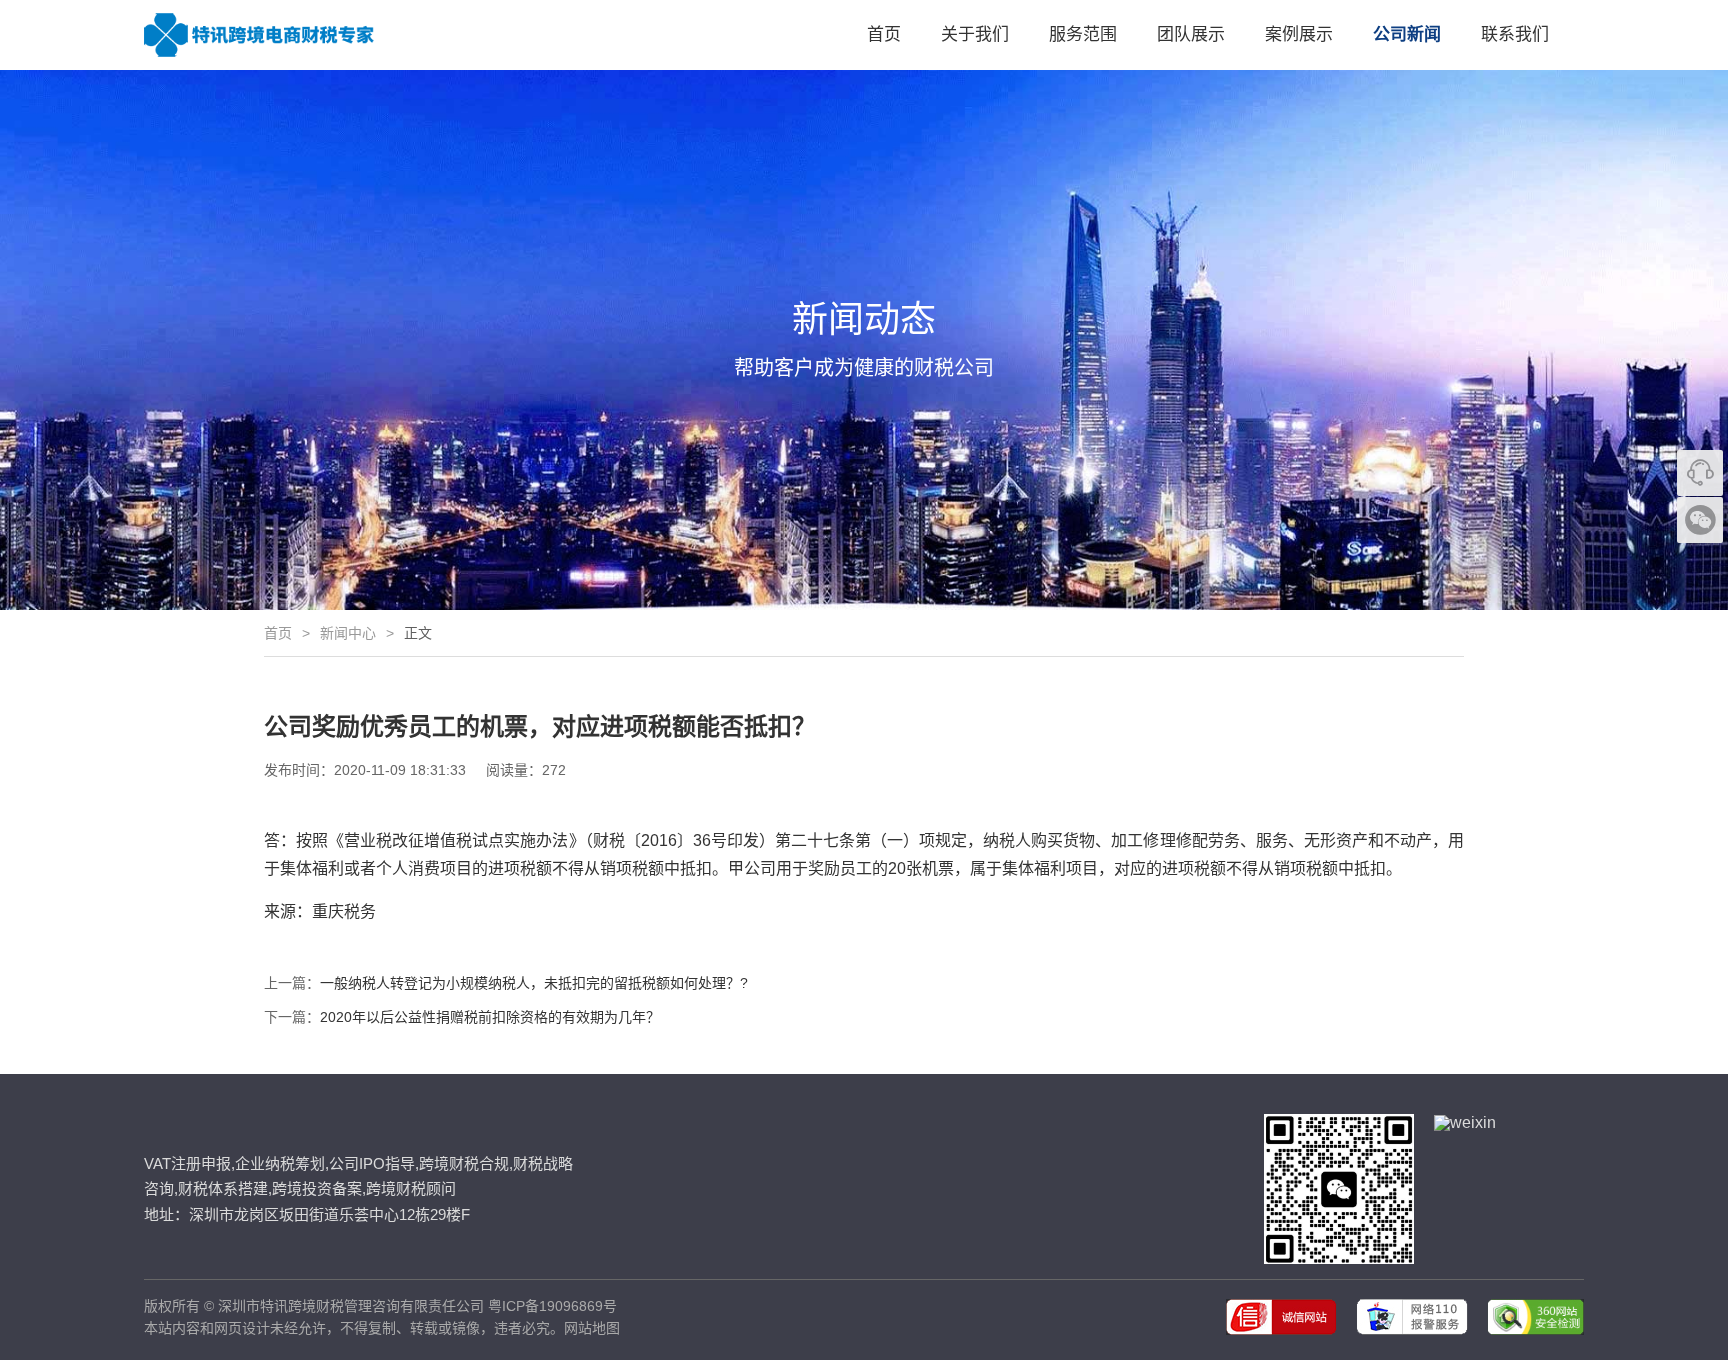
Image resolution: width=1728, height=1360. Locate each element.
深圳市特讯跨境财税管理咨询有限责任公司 (351, 1306)
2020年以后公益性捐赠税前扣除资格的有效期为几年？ (490, 1017)
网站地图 (592, 1328)
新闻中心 (348, 633)
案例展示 (1299, 34)
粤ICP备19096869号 (552, 1306)
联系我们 (1515, 34)
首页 (884, 34)
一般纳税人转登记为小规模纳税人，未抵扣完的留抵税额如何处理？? (534, 983)
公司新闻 (1407, 34)
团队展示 (1191, 34)
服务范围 (1083, 34)
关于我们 (975, 34)
